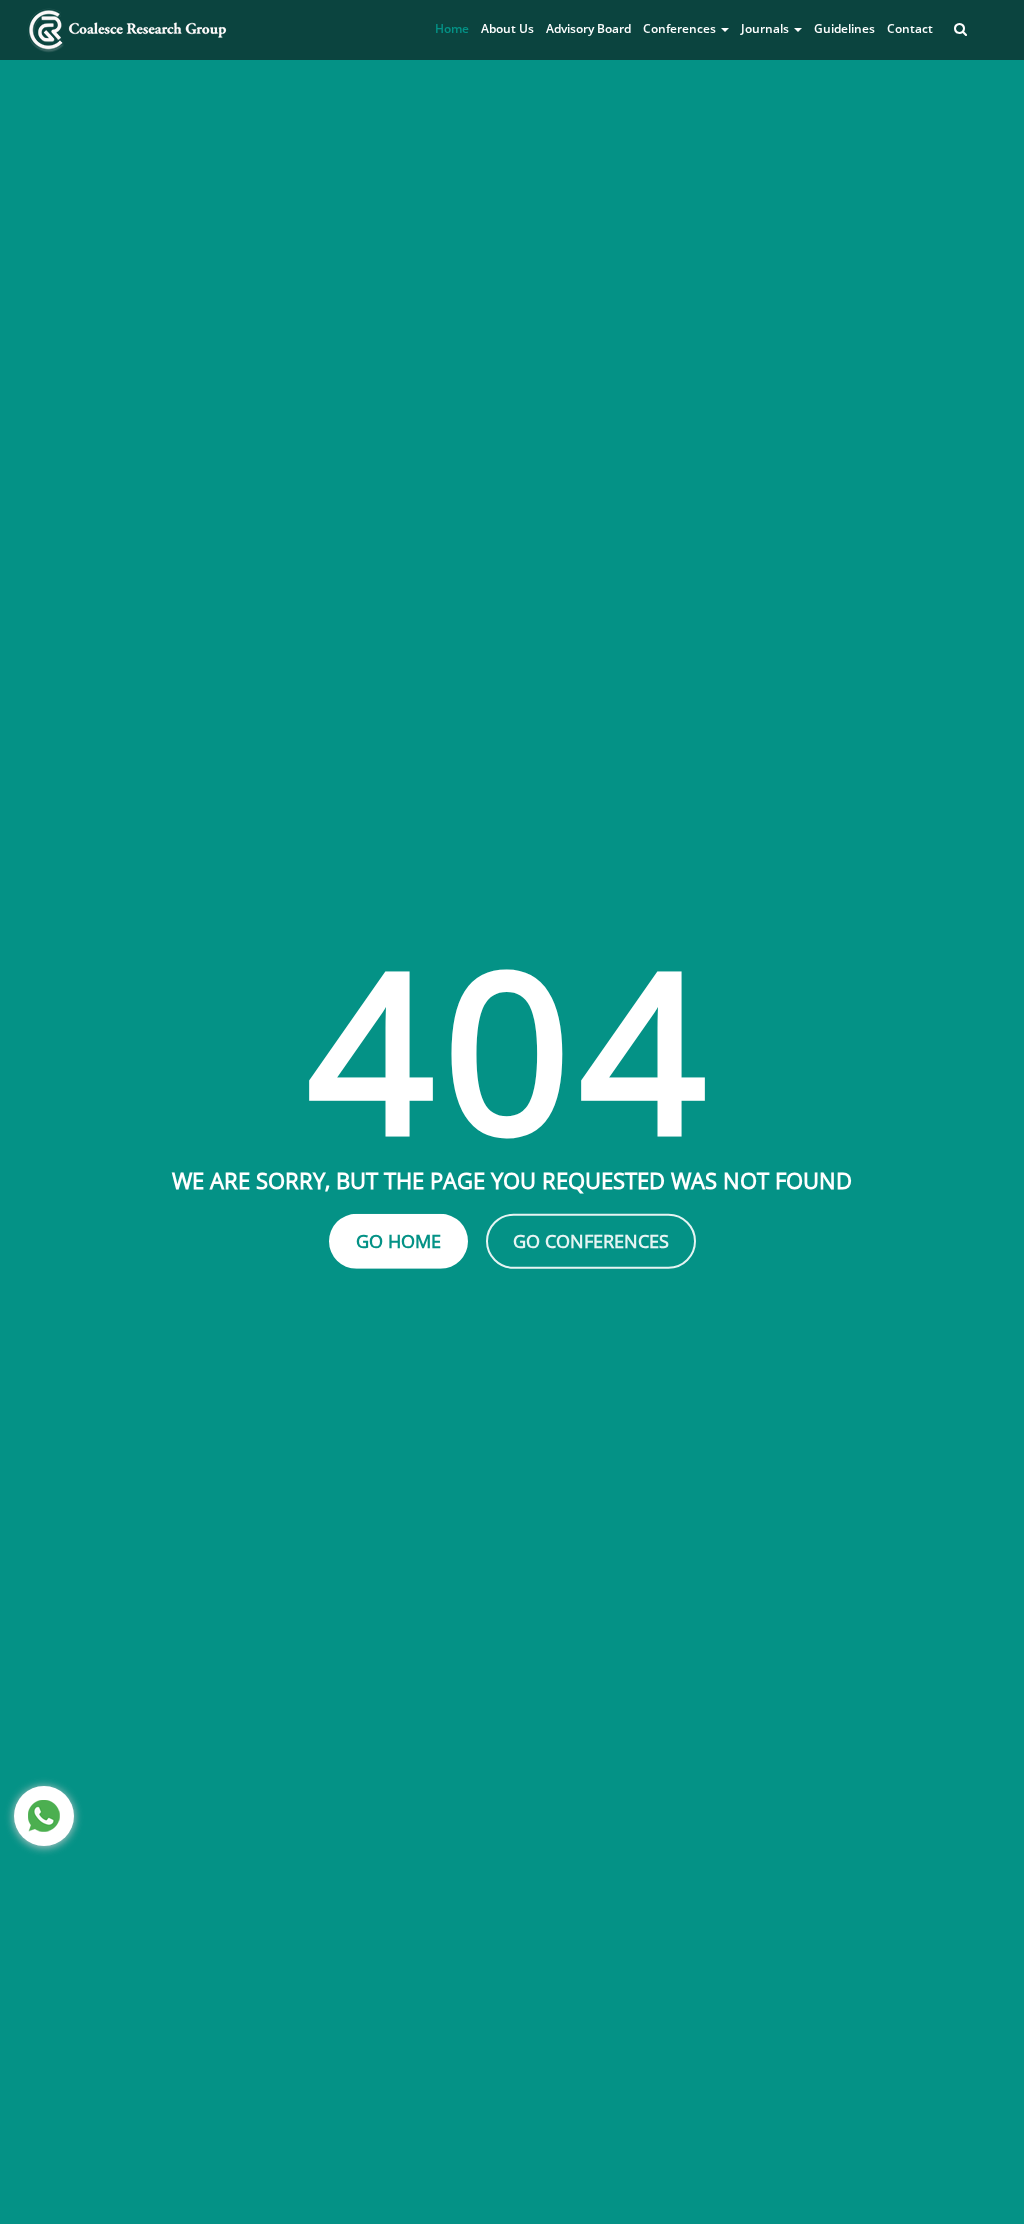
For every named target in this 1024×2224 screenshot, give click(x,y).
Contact (910, 28)
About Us (507, 28)
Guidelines (844, 28)
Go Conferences (591, 1241)
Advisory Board (588, 28)
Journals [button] (766, 28)
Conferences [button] (681, 28)
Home (452, 28)
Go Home (398, 1241)
